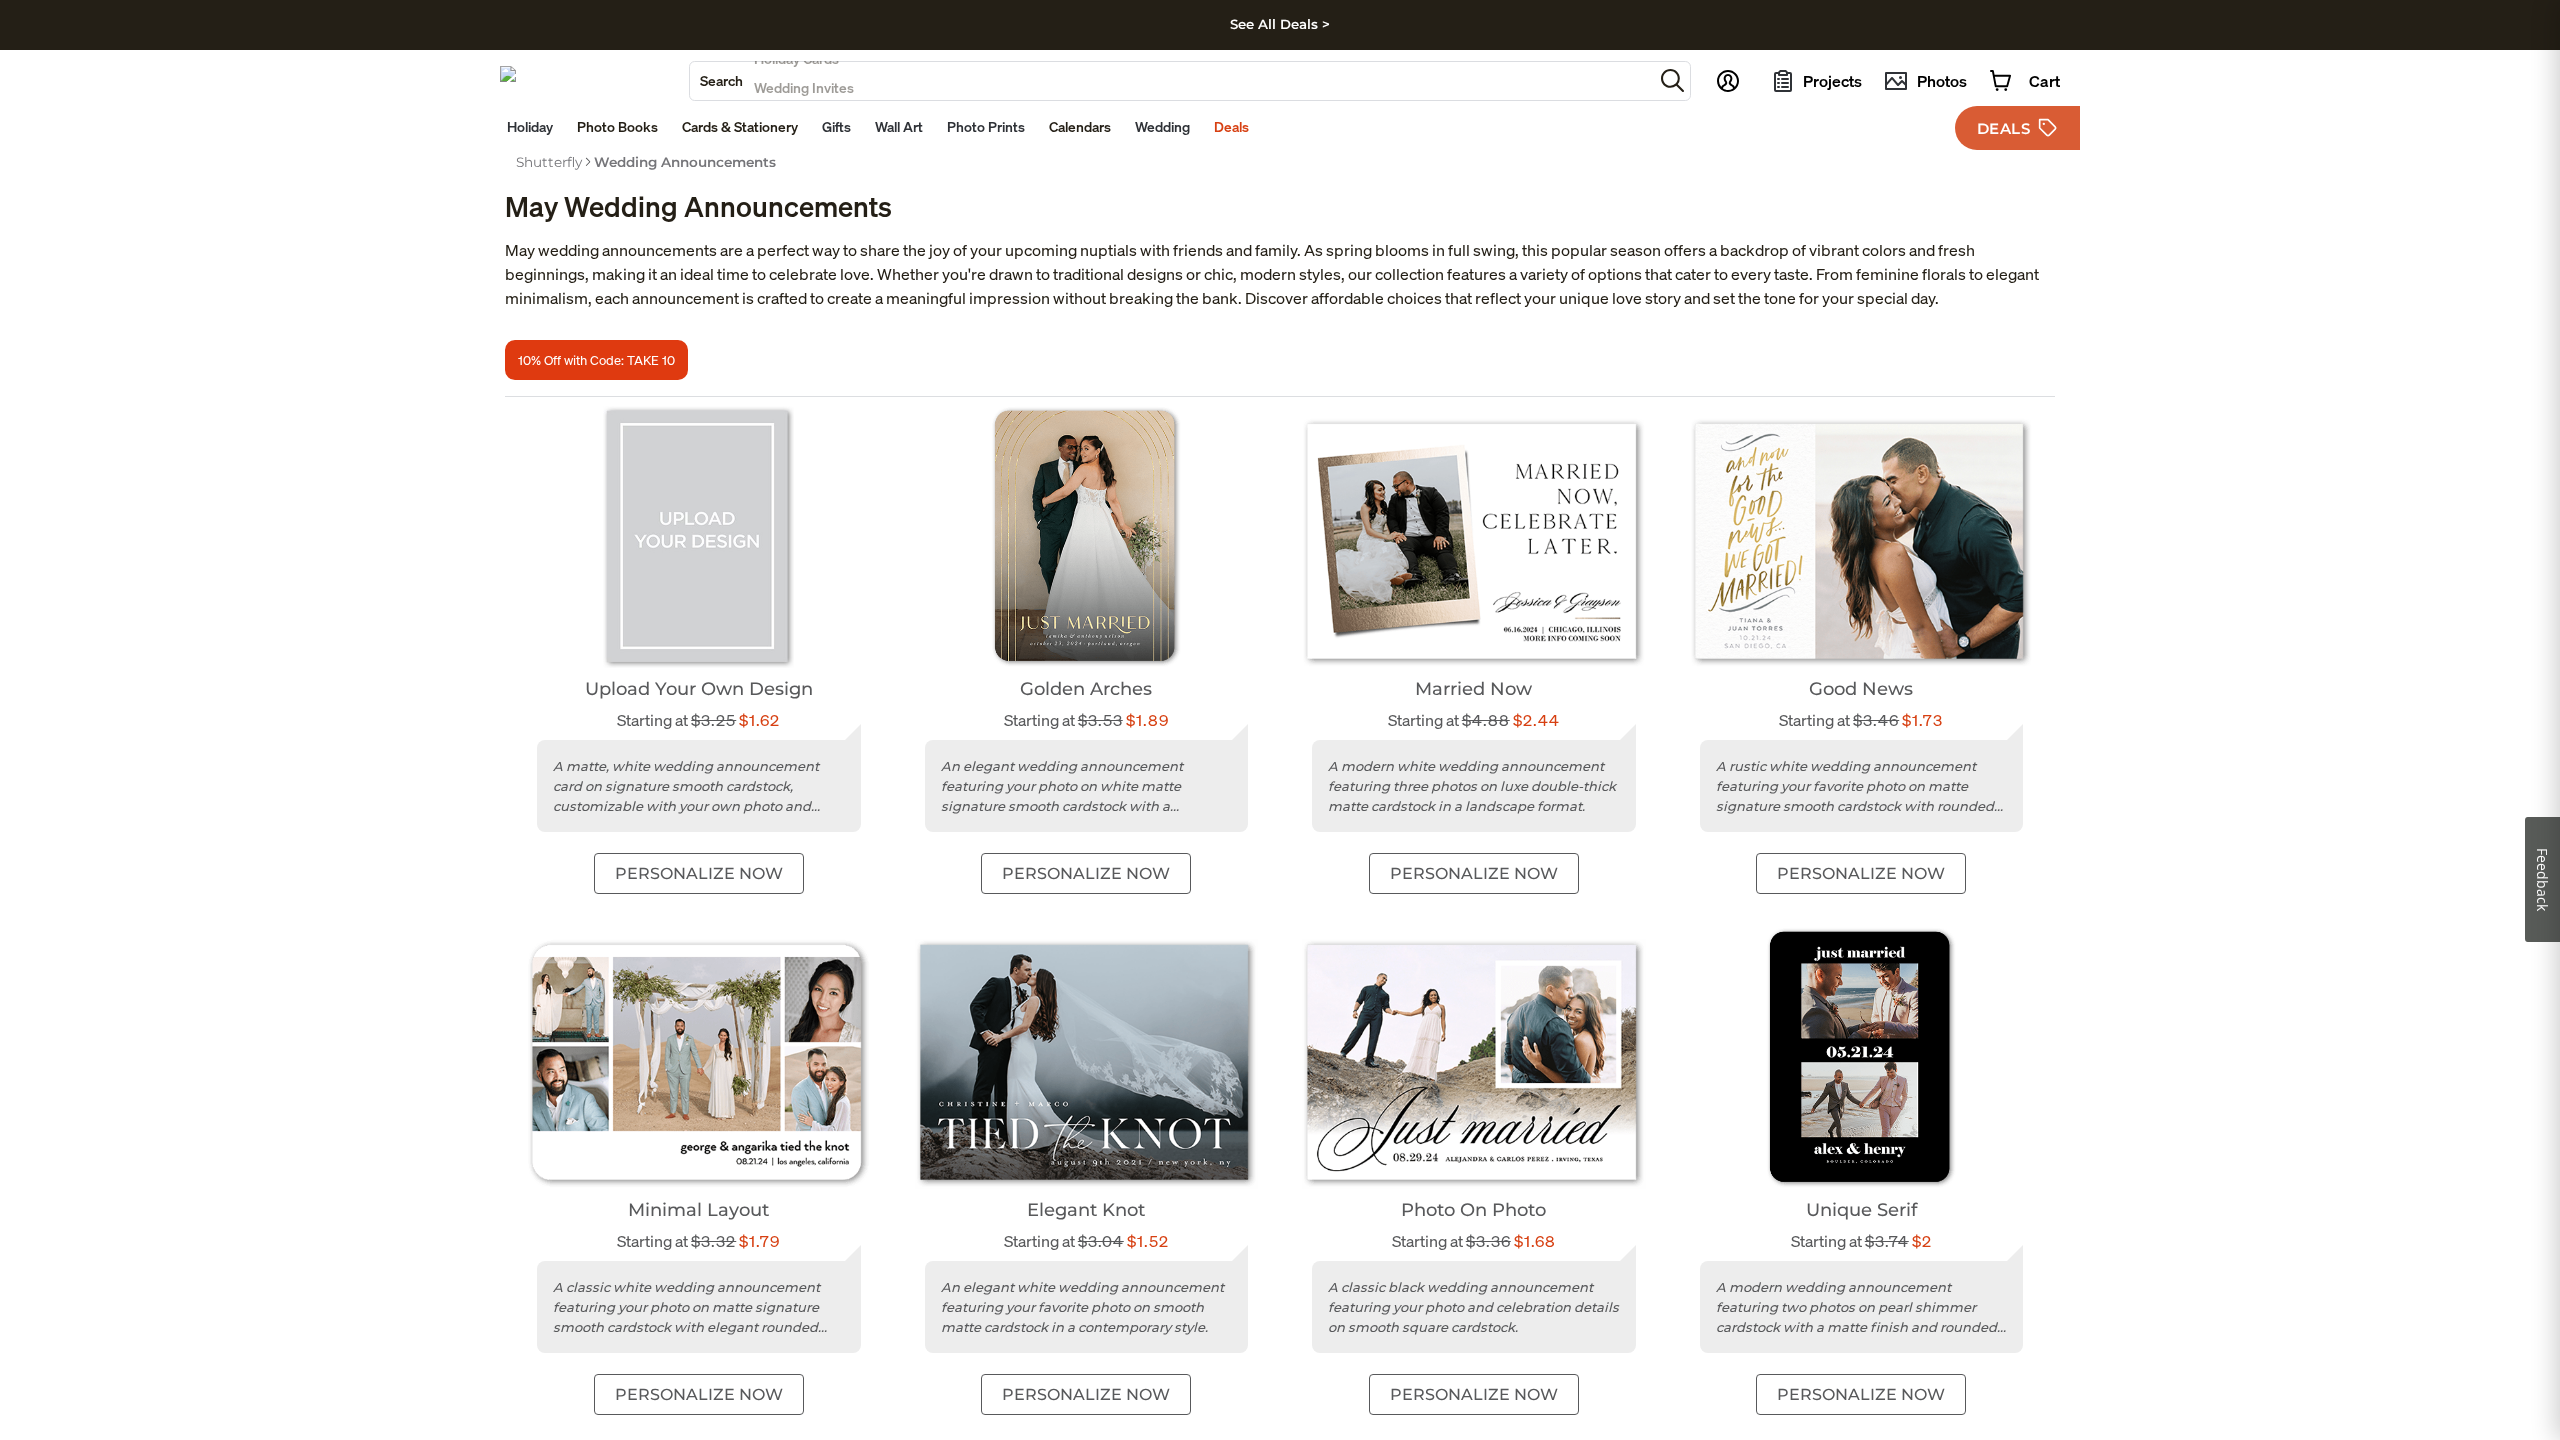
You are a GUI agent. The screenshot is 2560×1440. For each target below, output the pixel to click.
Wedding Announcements (685, 162)
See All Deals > (1280, 24)
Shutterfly (549, 162)
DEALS (2004, 128)
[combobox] (1171, 81)
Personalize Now (699, 873)
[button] (1672, 80)
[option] (549, 162)
